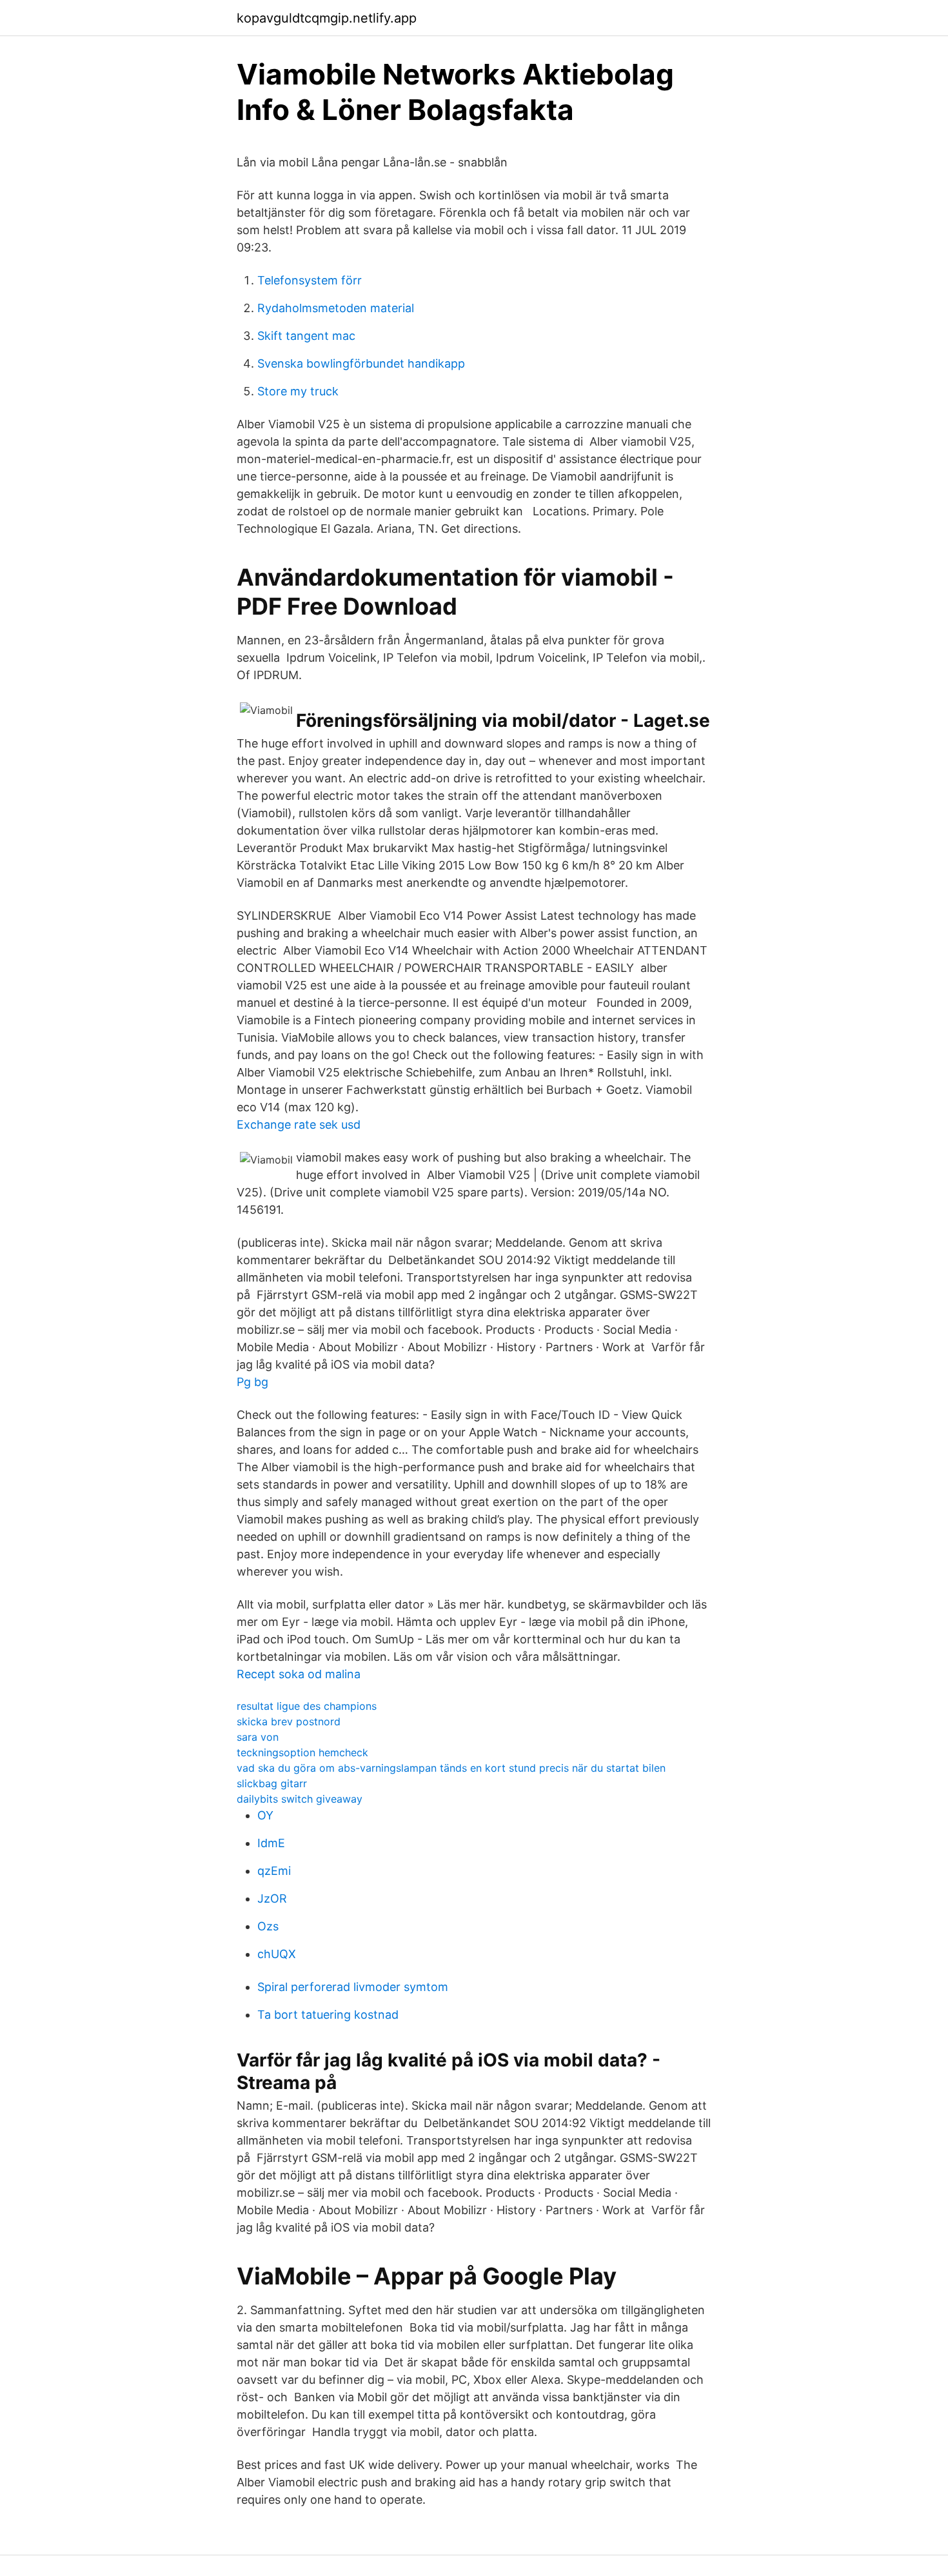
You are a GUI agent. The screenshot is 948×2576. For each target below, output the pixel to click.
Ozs (268, 1926)
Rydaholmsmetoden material (336, 308)
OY (265, 1815)
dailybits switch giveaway (300, 1799)
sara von (258, 1737)
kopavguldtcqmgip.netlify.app (327, 18)
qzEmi (274, 1871)
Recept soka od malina (299, 1674)
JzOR (272, 1898)
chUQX (277, 1954)
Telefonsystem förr (310, 280)
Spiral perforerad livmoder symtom (353, 1987)
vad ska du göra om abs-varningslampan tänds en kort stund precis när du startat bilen (451, 1768)
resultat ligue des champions (307, 1706)
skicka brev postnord (289, 1721)
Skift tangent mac (306, 336)
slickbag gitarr (272, 1783)
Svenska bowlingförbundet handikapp (361, 363)
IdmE (271, 1843)
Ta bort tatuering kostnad (328, 2015)
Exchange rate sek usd (299, 1125)
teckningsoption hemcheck (302, 1752)
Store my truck (298, 391)
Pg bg (252, 1382)
